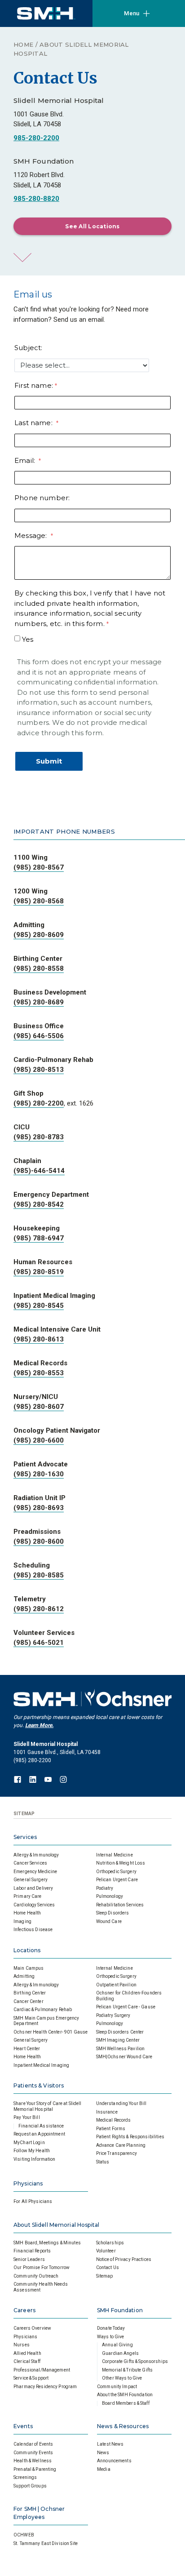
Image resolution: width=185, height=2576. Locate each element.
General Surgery (31, 1880)
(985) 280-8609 (39, 935)
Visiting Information (35, 2159)
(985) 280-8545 (39, 1306)
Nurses (22, 2345)
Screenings (25, 2477)
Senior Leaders (29, 2259)
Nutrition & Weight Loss (121, 1863)
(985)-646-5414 (39, 1171)
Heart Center (27, 2049)
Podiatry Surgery (113, 2015)
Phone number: (43, 498)
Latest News (110, 2444)
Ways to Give (111, 2337)
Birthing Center (30, 1993)
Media (104, 2469)
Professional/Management (42, 2370)
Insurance (107, 2112)
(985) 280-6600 (39, 1440)
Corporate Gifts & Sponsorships (135, 2361)
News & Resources (123, 2426)
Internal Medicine (115, 1855)
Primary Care (28, 1896)
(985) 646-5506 (39, 1036)
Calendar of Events (33, 2444)
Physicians (28, 2183)
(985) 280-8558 (39, 968)
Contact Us (108, 2267)
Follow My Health (32, 2151)
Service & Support (31, 2378)
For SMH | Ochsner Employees (39, 2513)
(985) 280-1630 (39, 1474)
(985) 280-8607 (39, 1407)
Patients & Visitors (39, 2085)
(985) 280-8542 (39, 1204)
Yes (28, 639)
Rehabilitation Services (120, 1905)
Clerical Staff (27, 2361)
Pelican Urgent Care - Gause (126, 2007)
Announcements (114, 2461)
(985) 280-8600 (39, 1541)
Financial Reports (32, 2251)
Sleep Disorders (113, 1913)
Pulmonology (110, 1896)
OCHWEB (24, 2535)
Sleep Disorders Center (120, 2032)
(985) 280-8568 (39, 901)
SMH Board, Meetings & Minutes (47, 2243)
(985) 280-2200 (39, 1103)
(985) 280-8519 (39, 1272)
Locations (27, 1950)
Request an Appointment (39, 2134)
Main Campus (29, 1968)
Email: (26, 460)
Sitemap (105, 2276)
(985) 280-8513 (39, 1070)
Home (23, 44)
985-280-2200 (36, 138)
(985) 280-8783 (39, 1137)
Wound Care (109, 1921)
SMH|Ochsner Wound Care (124, 2057)
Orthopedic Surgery (116, 1872)
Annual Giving (117, 2345)
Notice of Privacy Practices (124, 2259)
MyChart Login (29, 2143)
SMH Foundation (120, 2310)
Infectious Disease (33, 1930)
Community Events (33, 2453)
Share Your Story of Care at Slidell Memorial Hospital (48, 2106)
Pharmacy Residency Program (45, 2387)
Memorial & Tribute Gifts (127, 2370)
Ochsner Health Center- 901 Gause (51, 2032)
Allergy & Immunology (36, 1855)
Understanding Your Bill (121, 2103)
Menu (132, 13)
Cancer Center (29, 2001)
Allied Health (27, 2353)
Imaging (22, 1921)
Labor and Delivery (33, 1888)
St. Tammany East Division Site (46, 2543)
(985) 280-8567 (39, 867)
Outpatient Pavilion (116, 1985)
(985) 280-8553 (39, 1373)
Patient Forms (111, 2129)
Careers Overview (32, 2328)
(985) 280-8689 (39, 1002)
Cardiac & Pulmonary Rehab (43, 2010)
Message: (32, 535)
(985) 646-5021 (39, 1643)
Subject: (28, 348)
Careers (24, 2310)
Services (25, 1837)
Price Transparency (117, 2153)
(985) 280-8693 (39, 1508)
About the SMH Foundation (125, 2395)
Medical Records (114, 2120)
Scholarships (110, 2243)
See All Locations (92, 226)
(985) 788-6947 (39, 1238)
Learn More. (39, 1725)
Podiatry (105, 1888)
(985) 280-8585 (39, 1575)
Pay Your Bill (27, 2117)
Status (103, 2162)
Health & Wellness (33, 2461)
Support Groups (30, 2486)
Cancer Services (30, 1863)
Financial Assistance (41, 2126)
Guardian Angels (120, 2353)
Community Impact (117, 2387)
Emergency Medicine (35, 1872)
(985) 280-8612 (39, 1609)
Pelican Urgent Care (117, 1880)
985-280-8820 (36, 199)
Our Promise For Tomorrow (42, 2267)
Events (23, 2426)
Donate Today (111, 2328)
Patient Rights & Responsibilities (130, 2137)
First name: (34, 385)
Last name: (34, 423)
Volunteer (106, 2251)
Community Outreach (36, 2276)
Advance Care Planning (121, 2145)
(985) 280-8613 (39, 1339)
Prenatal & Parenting (35, 2469)
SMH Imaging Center (118, 2040)
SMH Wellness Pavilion (121, 2049)
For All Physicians (33, 2201)
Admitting (24, 1976)
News (103, 2453)
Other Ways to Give (122, 2378)
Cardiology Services (34, 1905)
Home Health (27, 1913)
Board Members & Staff (126, 2403)
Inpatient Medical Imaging (41, 2065)
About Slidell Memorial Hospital (56, 2225)
